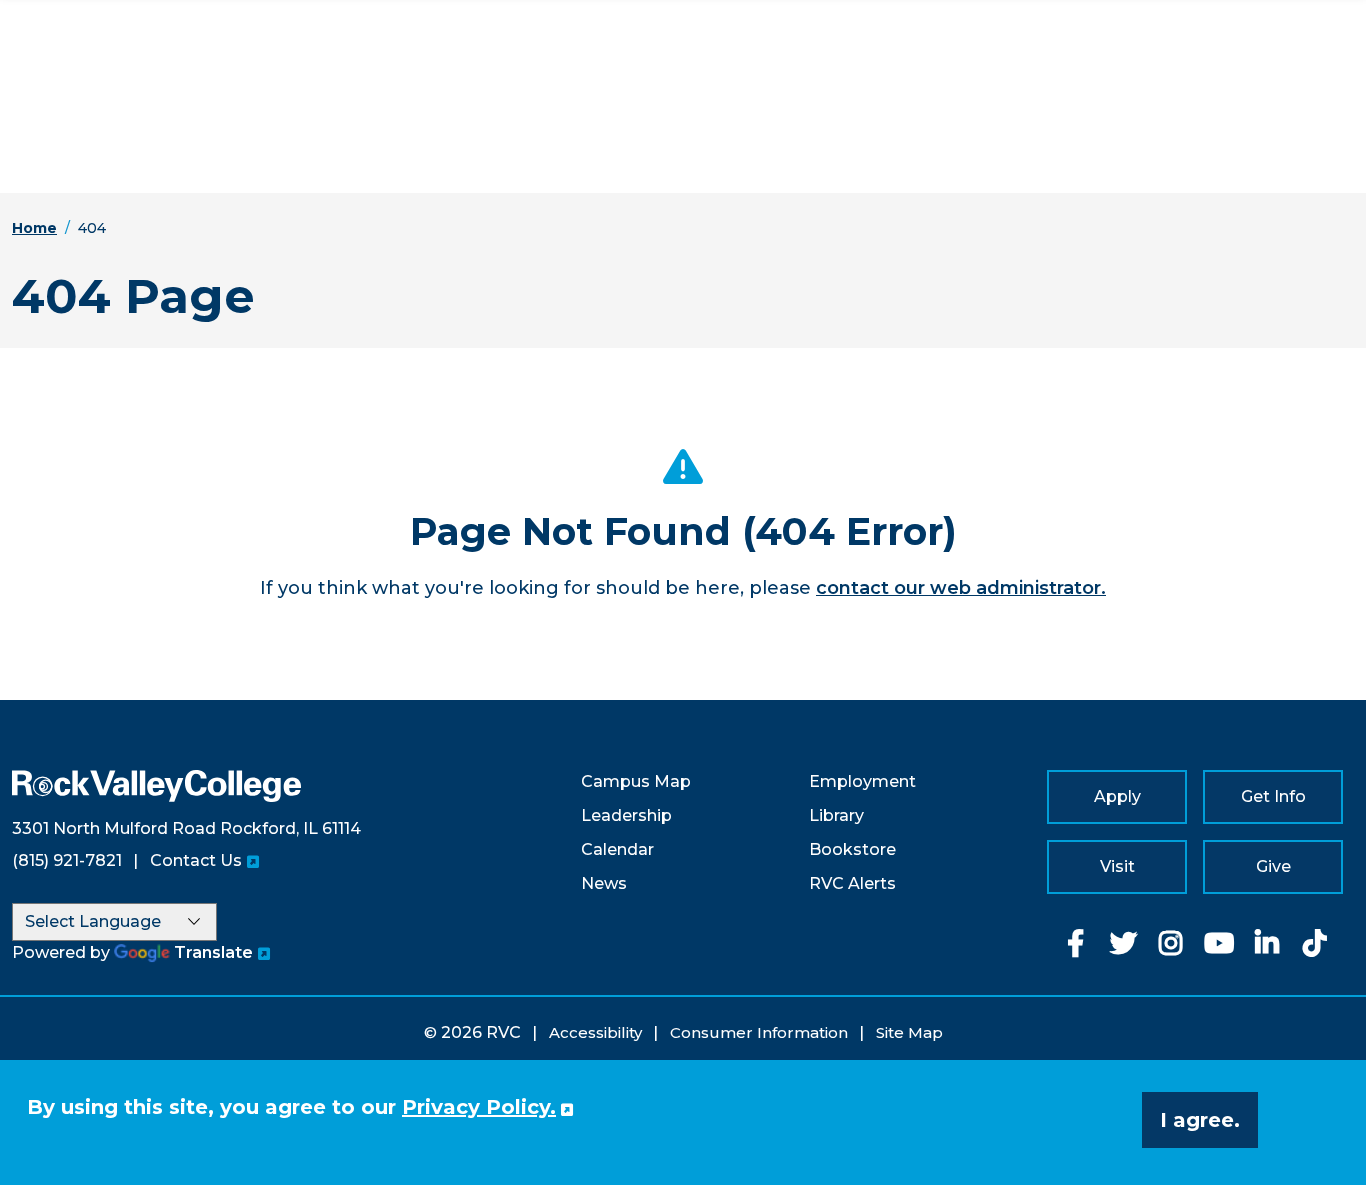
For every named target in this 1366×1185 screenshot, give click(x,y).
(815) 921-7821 (67, 860)
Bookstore (852, 849)
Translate (213, 952)
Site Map (909, 1032)
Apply (1117, 796)
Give (1273, 866)
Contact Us (196, 860)
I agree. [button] (1200, 1120)
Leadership (626, 815)
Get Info (1273, 796)
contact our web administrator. (961, 588)
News (604, 883)
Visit (1117, 866)
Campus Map (636, 781)
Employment (862, 781)
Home (34, 228)
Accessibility (595, 1032)
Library (836, 815)
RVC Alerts (852, 883)
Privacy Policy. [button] (479, 1107)
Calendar (617, 849)
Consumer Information (759, 1032)
